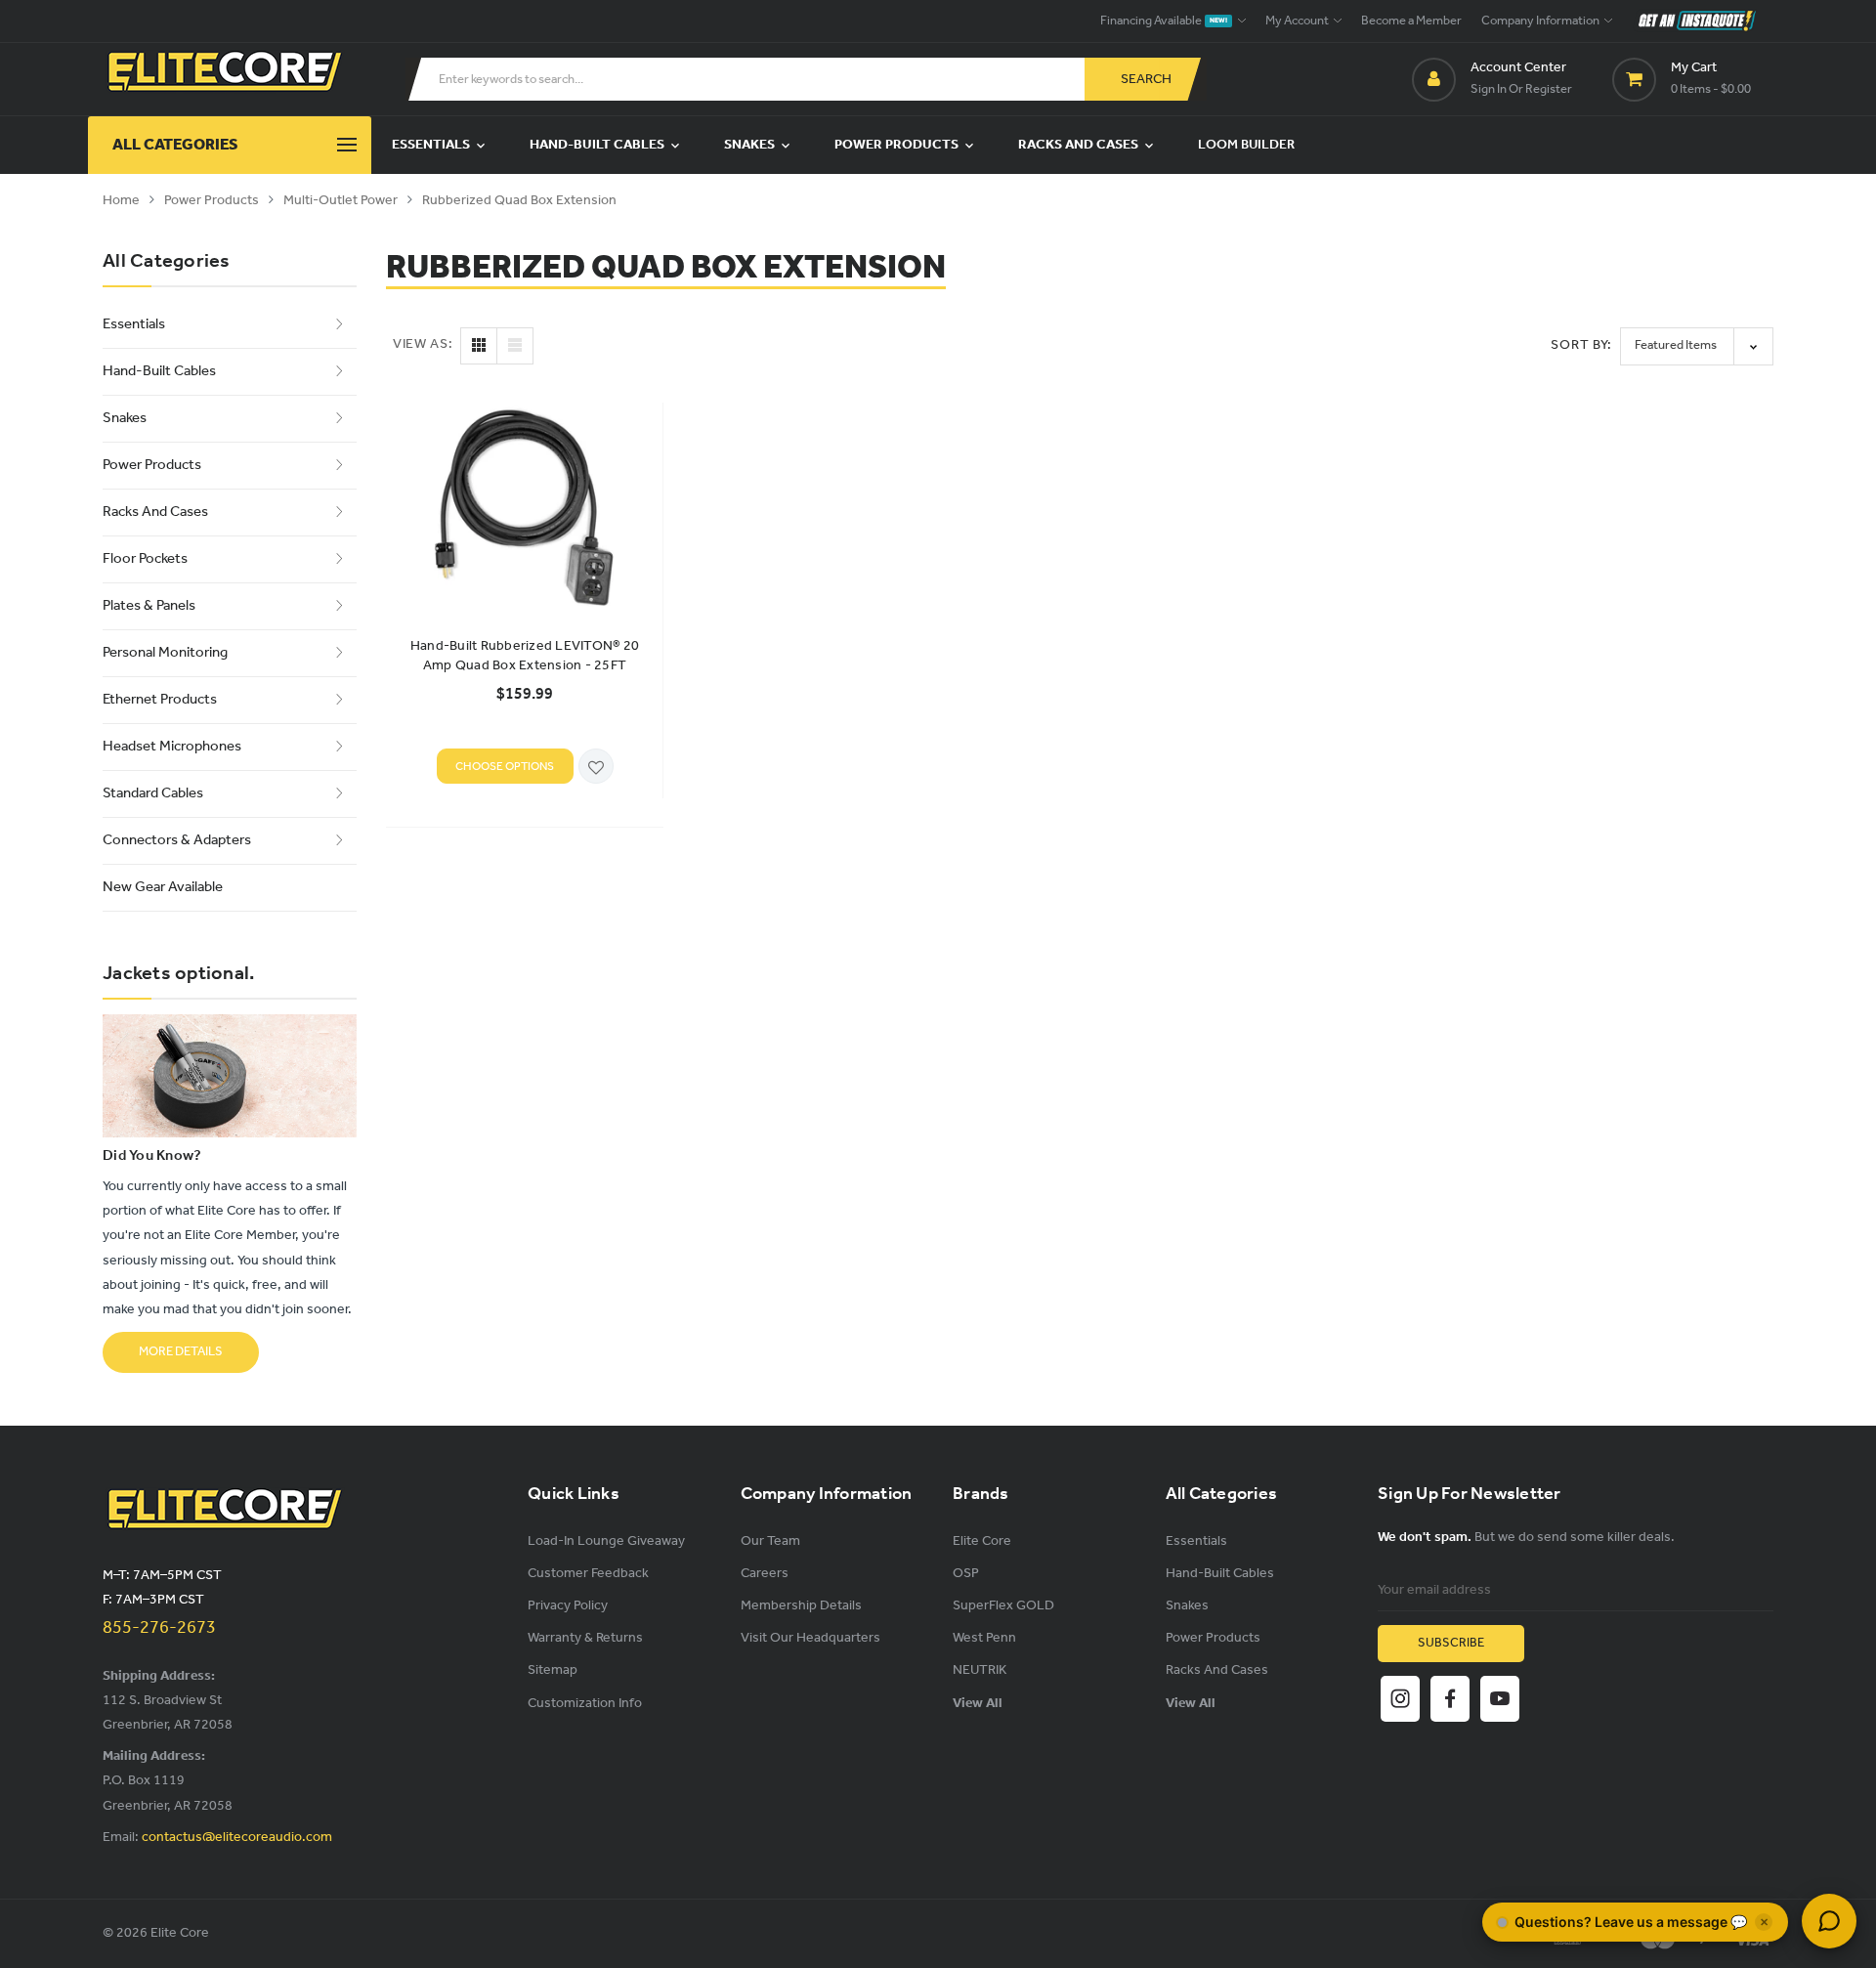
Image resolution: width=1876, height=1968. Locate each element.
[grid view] (479, 346)
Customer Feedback (588, 1574)
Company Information (1541, 21)
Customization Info (585, 1704)
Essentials (432, 145)
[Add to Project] (596, 768)
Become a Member (1411, 21)
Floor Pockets (145, 559)
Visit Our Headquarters (810, 1638)
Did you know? (152, 1156)
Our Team (770, 1541)
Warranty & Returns (585, 1638)
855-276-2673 (159, 1628)
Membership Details (801, 1606)
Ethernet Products (160, 700)
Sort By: (1581, 345)
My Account (1298, 21)
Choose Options (505, 767)
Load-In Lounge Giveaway (606, 1541)
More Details (181, 1352)
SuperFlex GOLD (1003, 1606)
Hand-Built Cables (598, 145)
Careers (765, 1574)
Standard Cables (153, 793)
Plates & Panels (149, 606)
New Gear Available (163, 887)
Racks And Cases (1080, 145)
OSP (966, 1574)
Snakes (751, 145)
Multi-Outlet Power (341, 201)
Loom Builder (1246, 145)
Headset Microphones (172, 747)
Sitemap (553, 1670)
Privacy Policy (568, 1606)
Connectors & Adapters (177, 840)
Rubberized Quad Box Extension (519, 201)
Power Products (898, 145)
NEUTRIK (980, 1670)
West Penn (984, 1638)
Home (121, 201)
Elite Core (982, 1541)
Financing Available (1164, 21)
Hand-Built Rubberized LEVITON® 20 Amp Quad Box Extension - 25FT (525, 657)
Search (1146, 80)
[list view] (515, 346)
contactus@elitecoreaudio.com (237, 1838)
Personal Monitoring (165, 653)
